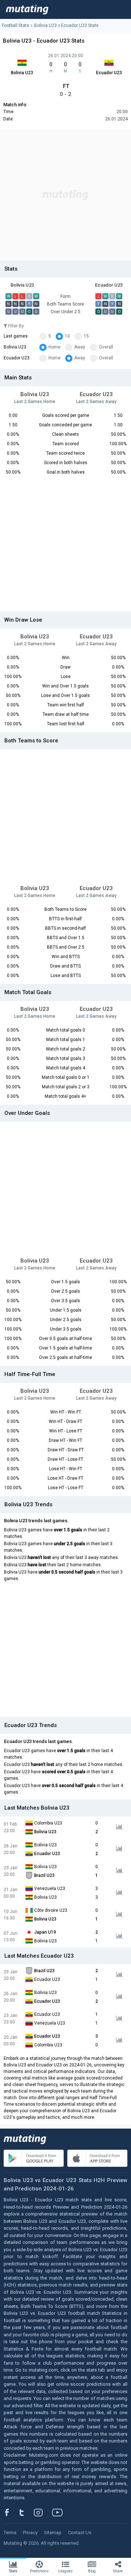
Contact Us (80, 2533)
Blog (92, 2571)
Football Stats (15, 25)
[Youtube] (60, 2512)
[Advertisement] (65, 195)
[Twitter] (26, 2512)
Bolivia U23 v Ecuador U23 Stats (66, 25)
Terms (10, 2533)
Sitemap (53, 2533)
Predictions (39, 2571)
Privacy (30, 2533)
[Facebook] (11, 2512)
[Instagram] (44, 2512)
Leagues (65, 2571)
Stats (13, 2571)
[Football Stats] (27, 9)
